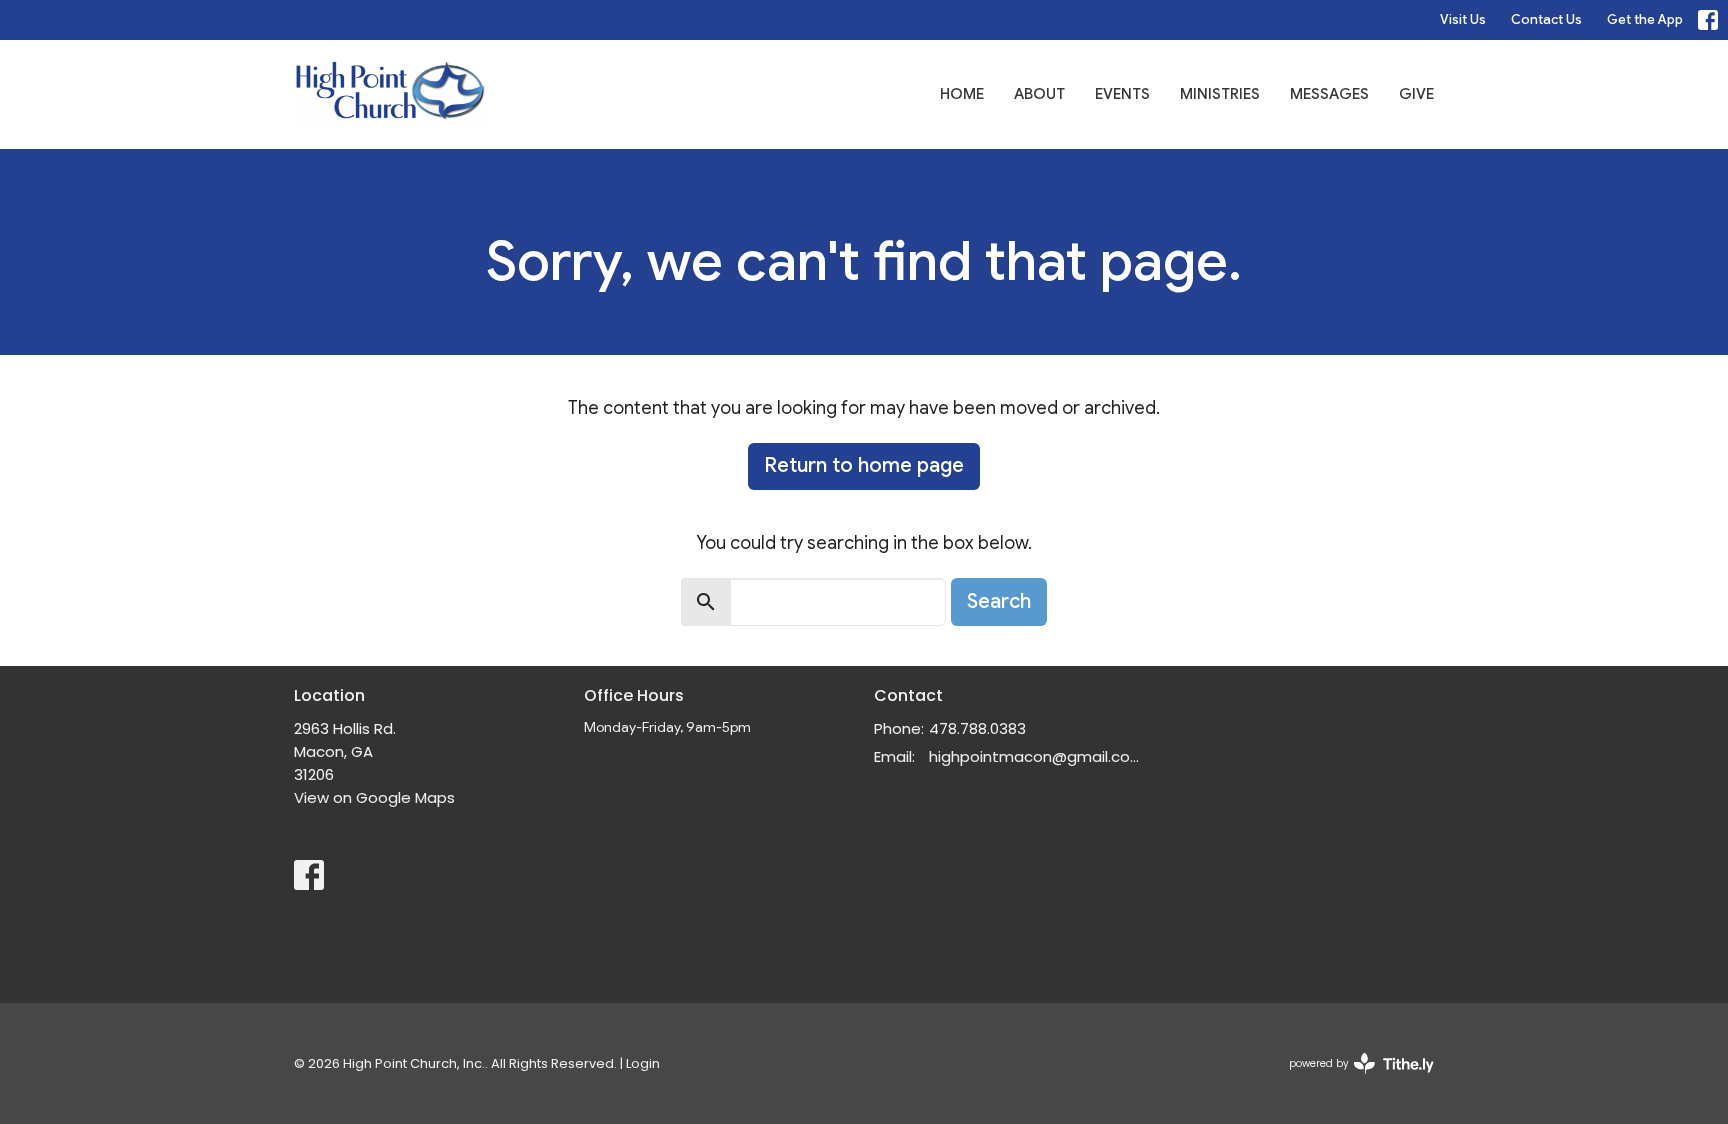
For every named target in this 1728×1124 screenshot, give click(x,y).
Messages (1329, 94)
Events (1122, 94)
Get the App (1645, 19)
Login (643, 1063)
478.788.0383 (977, 728)
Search (999, 601)
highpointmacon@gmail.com (1036, 756)
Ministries (1220, 94)
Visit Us (1463, 19)
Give (1416, 94)
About (1039, 94)
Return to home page (864, 465)
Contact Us (1546, 19)
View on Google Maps (374, 797)
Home (962, 94)
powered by (1352, 1080)
